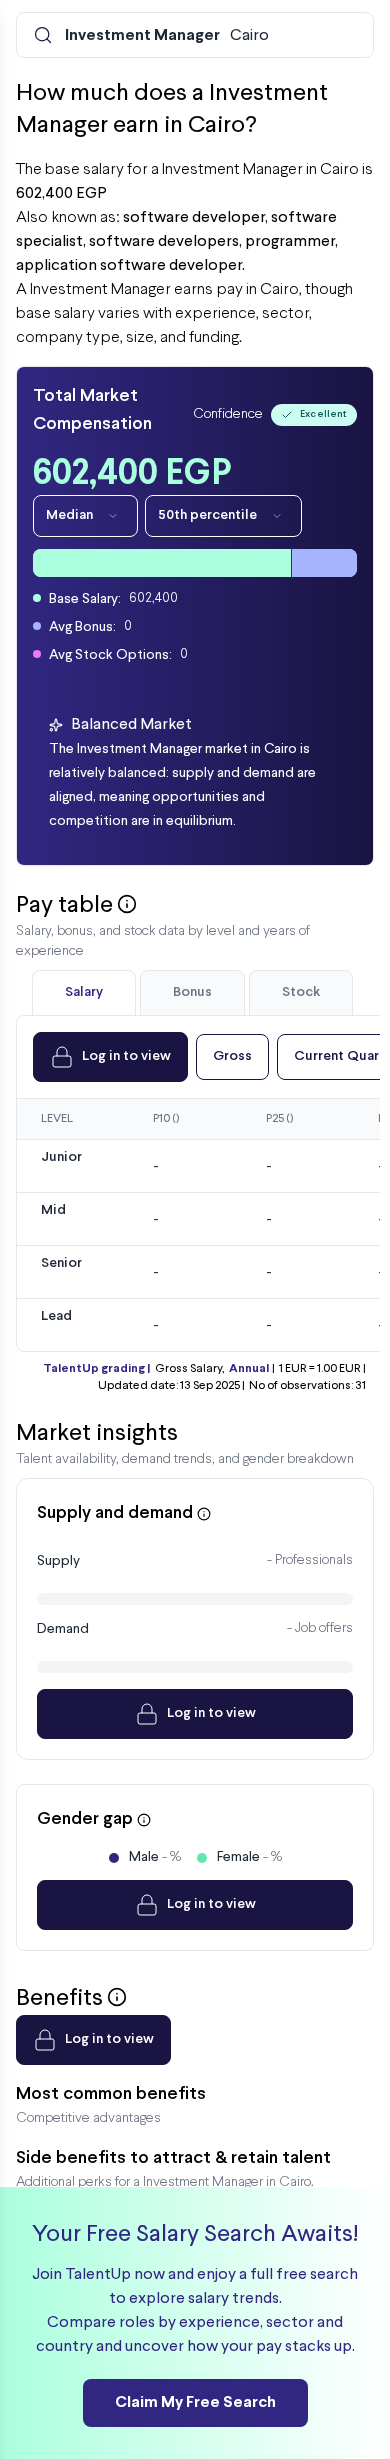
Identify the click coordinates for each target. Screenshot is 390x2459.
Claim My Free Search (195, 2402)
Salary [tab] (84, 992)
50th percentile (207, 515)
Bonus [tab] (192, 992)
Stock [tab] (301, 992)
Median (69, 515)
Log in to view (126, 1056)
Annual (249, 1369)
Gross (232, 1056)
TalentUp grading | (96, 1369)
